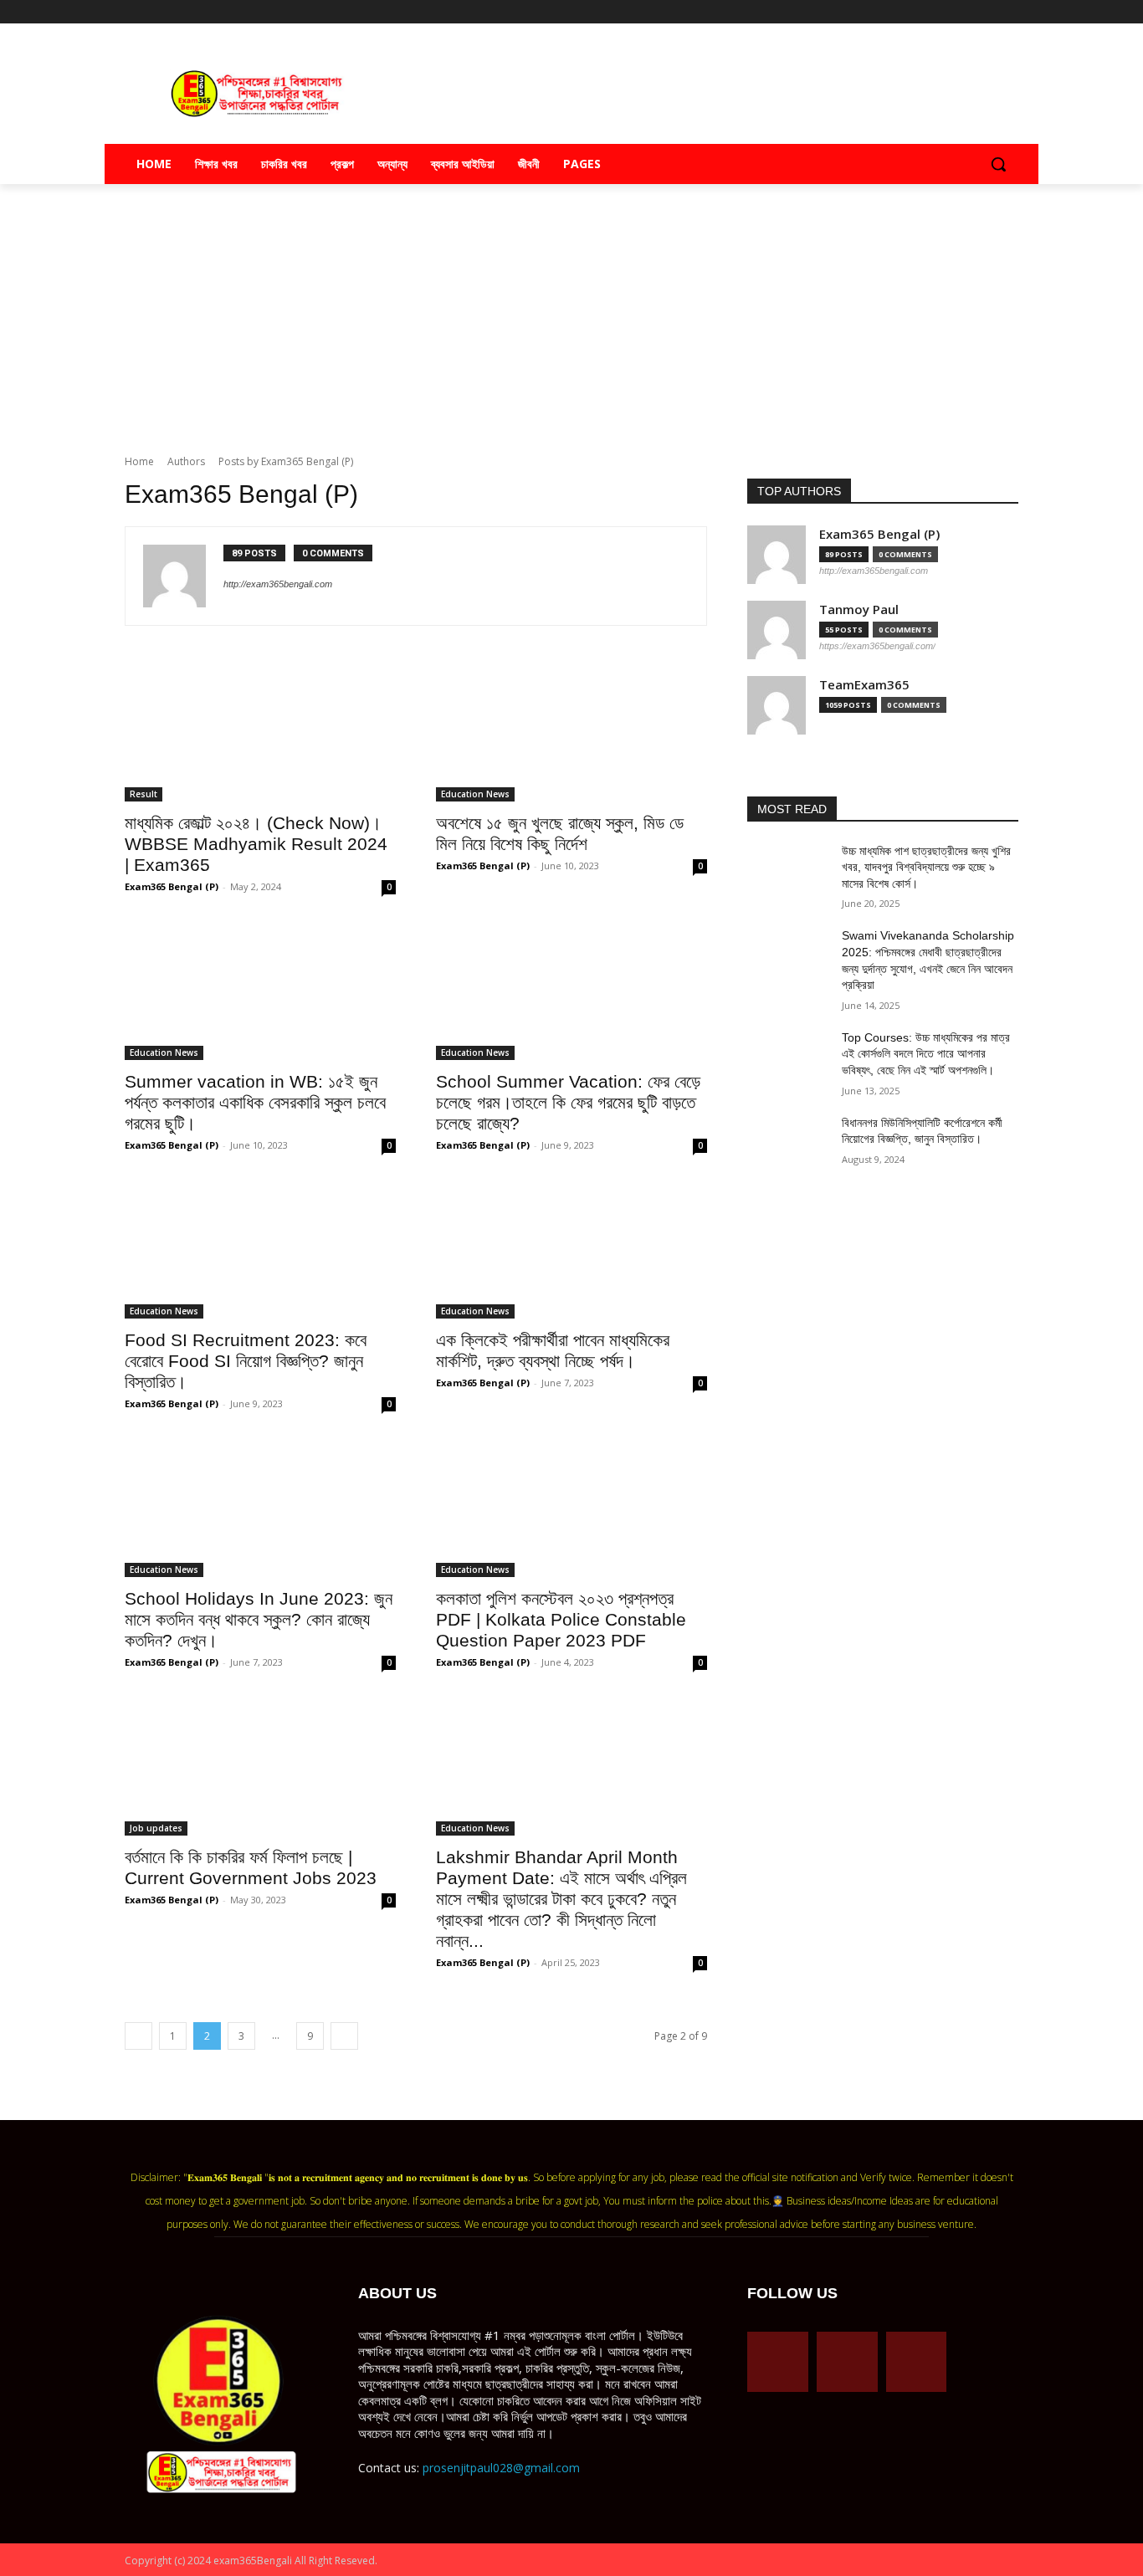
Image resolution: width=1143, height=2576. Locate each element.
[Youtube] (1009, 12)
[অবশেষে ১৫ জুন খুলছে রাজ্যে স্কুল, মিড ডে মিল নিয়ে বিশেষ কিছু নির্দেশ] (571, 734)
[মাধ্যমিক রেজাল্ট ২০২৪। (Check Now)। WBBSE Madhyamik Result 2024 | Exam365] (260, 734)
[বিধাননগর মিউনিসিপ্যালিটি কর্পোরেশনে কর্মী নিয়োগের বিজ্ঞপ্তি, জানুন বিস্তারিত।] (788, 1144)
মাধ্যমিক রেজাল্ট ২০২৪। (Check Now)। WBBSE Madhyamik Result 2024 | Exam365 (256, 844)
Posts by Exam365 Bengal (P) (286, 461)
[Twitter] (985, 12)
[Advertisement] (571, 320)
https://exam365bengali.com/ (877, 646)
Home (139, 461)
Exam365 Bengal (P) (172, 886)
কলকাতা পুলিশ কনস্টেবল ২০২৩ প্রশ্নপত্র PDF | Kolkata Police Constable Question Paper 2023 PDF (561, 1619)
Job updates (156, 1828)
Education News (475, 794)
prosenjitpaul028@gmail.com (501, 2468)
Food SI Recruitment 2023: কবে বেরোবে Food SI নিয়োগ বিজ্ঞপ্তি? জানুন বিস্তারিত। (246, 1361)
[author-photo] (183, 576)
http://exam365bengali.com (278, 584)
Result (144, 794)
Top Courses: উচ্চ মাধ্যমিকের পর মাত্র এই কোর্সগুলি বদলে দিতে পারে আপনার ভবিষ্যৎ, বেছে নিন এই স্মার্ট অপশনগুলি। (926, 1054)
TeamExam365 (864, 685)
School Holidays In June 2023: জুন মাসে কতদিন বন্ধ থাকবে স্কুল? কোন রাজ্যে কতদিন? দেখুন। (259, 1619)
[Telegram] (963, 12)
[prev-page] (138, 2036)
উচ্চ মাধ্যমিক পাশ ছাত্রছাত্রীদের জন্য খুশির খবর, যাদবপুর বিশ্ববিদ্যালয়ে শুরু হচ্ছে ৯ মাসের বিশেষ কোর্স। (926, 867)
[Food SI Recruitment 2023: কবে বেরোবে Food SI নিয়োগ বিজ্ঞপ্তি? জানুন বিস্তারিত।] (260, 1251)
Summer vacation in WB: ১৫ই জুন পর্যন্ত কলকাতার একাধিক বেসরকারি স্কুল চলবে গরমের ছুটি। (255, 1102)
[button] (998, 164)
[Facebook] (939, 12)
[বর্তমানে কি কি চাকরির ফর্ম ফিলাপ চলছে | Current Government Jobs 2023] (260, 1768)
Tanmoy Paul (859, 609)
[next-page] (344, 2036)
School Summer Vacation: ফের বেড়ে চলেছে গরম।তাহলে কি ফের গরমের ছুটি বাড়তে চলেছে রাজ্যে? (568, 1102)
